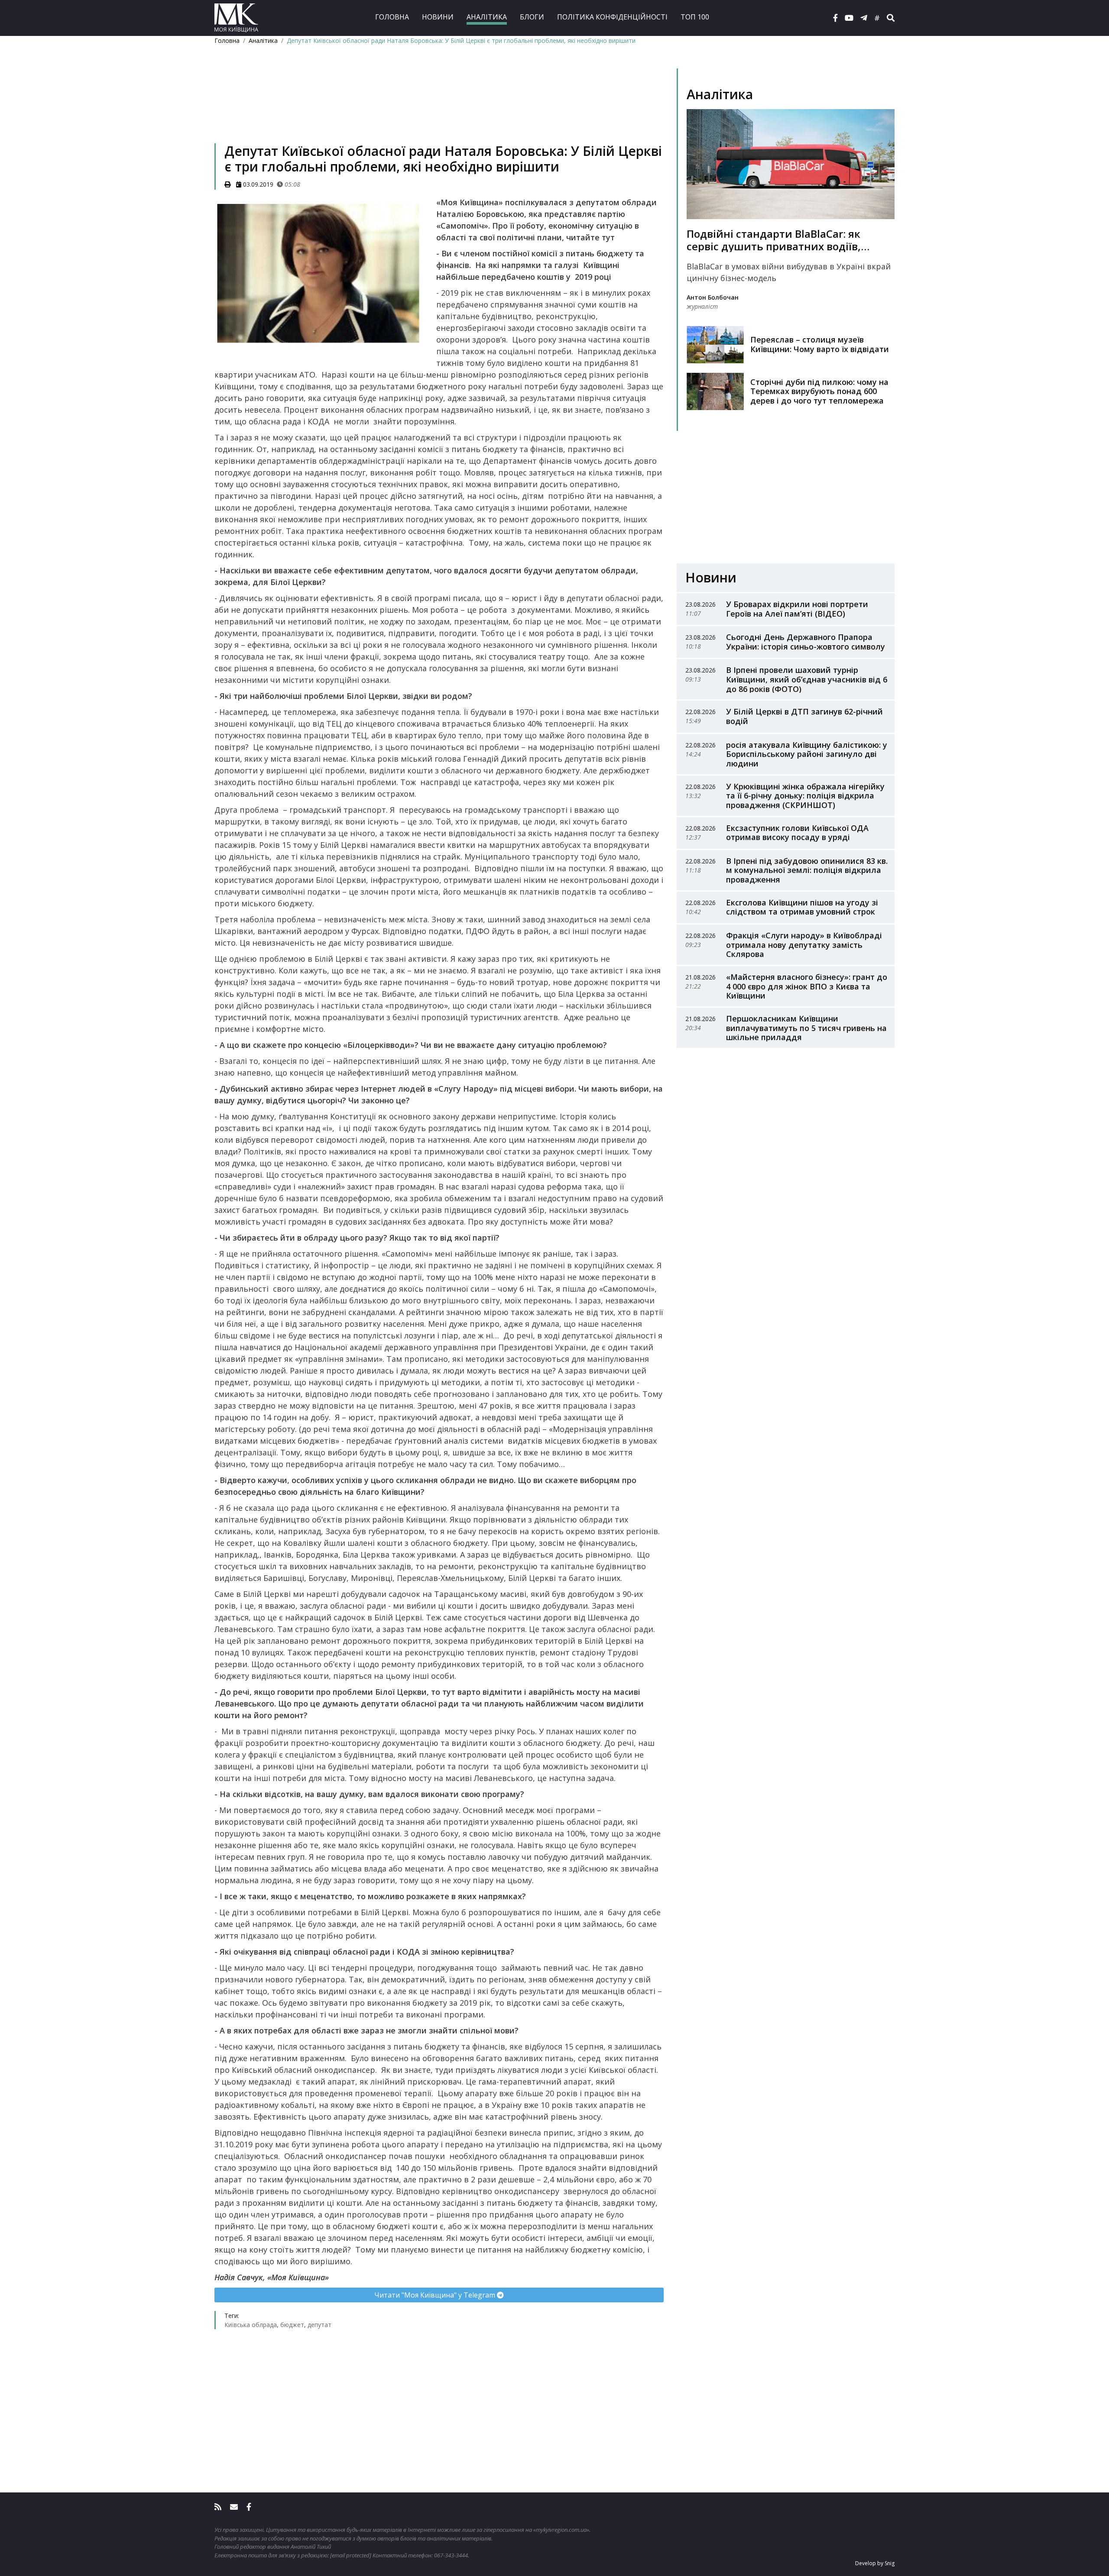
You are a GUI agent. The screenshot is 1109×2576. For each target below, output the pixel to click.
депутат (319, 2325)
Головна (392, 17)
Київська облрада (251, 2325)
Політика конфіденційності (612, 17)
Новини (438, 17)
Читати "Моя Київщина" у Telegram (436, 2295)
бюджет (292, 2325)
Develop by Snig (875, 2563)
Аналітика (487, 17)
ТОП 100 (695, 17)
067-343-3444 (451, 2555)
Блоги (532, 17)
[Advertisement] (439, 107)
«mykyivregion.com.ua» (561, 2530)
